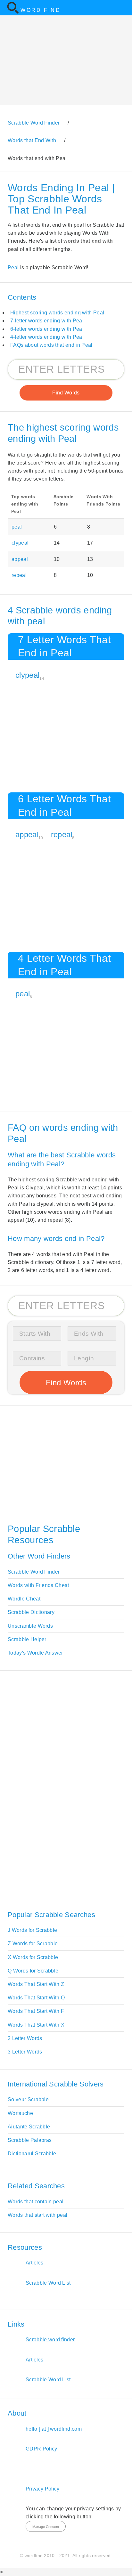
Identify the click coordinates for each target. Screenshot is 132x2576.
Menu (123, 8)
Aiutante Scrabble (29, 2127)
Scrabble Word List (48, 2283)
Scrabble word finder (50, 2340)
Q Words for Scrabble (33, 1971)
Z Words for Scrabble (33, 1944)
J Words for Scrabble (32, 1930)
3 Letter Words (25, 2052)
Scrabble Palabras (30, 2140)
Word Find (41, 10)
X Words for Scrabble (33, 1957)
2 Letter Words (25, 2038)
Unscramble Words (30, 1626)
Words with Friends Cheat (38, 1585)
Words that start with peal (37, 2215)
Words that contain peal (36, 2202)
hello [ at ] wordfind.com (54, 2429)
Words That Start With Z (36, 1984)
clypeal (20, 543)
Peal (13, 267)
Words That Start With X (36, 2025)
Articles (35, 2263)
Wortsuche (20, 2113)
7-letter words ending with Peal (47, 321)
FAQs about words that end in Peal (51, 345)
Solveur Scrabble (28, 2099)
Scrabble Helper (27, 1639)
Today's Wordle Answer (35, 1653)
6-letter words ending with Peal (47, 329)
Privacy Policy (42, 2489)
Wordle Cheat (24, 1599)
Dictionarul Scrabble (32, 2154)
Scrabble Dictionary (31, 1612)
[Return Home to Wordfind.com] (13, 12)
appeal (20, 559)
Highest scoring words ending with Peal (57, 313)
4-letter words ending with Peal (47, 337)
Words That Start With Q (36, 1998)
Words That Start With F (36, 2011)
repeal (19, 575)
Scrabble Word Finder (34, 1572)
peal (17, 527)
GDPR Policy (41, 2449)
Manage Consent (46, 2527)
